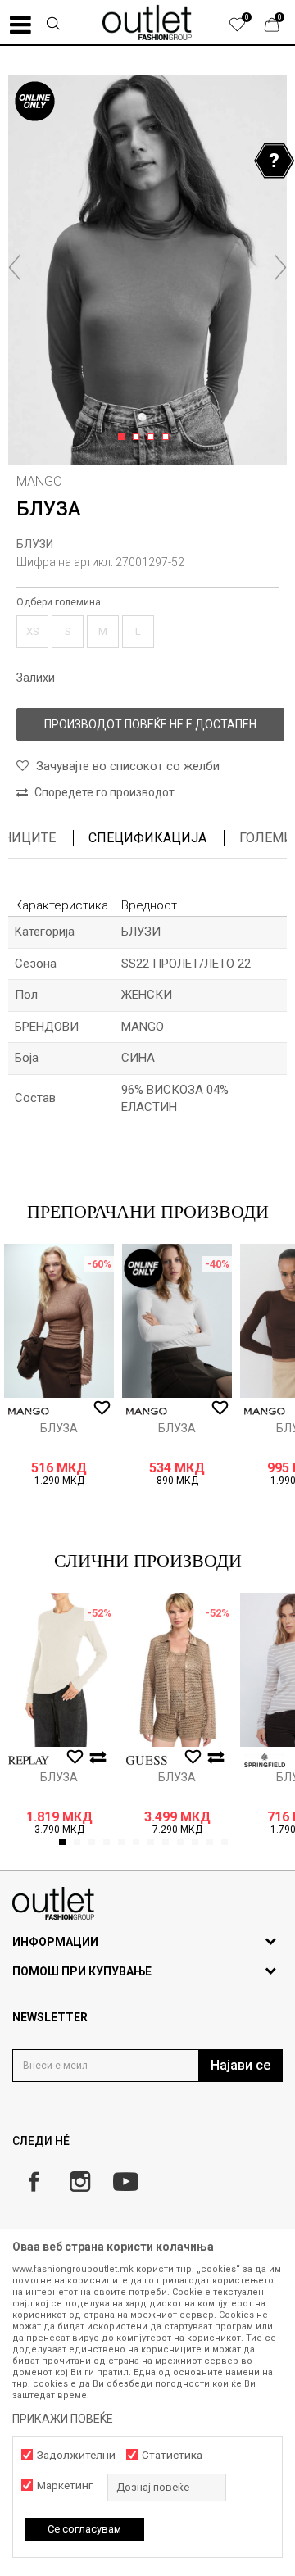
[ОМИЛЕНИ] (246, 29)
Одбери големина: (60, 602)
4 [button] (168, 438)
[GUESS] (147, 1760)
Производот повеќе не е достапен (150, 724)
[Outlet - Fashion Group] (147, 22)
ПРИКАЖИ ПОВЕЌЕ (63, 2419)
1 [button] (124, 438)
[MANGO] (29, 1411)
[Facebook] (34, 2181)
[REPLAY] (29, 1760)
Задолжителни (76, 2455)
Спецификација (147, 838)
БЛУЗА (59, 1428)
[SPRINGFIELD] (265, 1760)
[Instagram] (80, 2181)
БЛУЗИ (35, 544)
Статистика (172, 2455)
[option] (147, 270)
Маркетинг (65, 2485)
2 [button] (139, 438)
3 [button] (154, 438)
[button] (52, 25)
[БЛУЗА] (59, 1321)
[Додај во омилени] (102, 1408)
